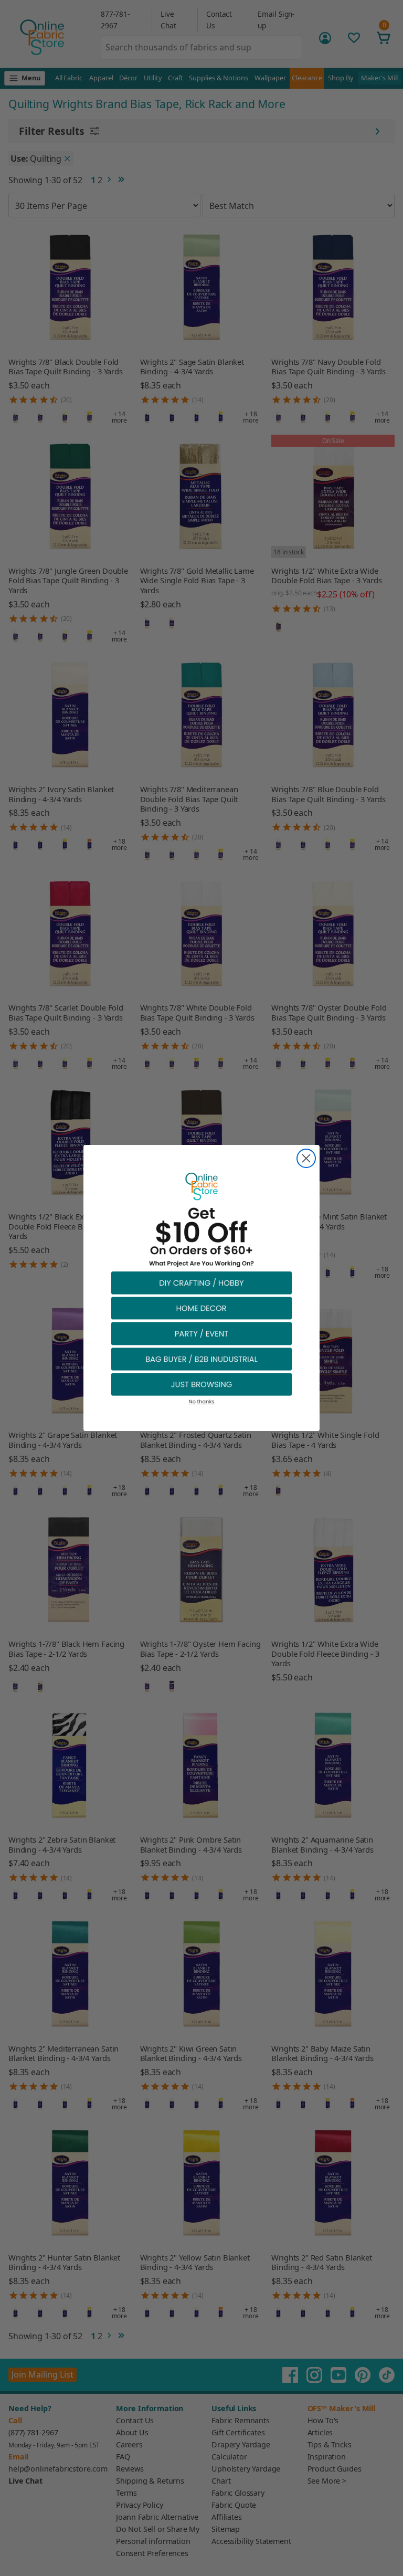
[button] (201, 1282)
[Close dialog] (306, 1158)
